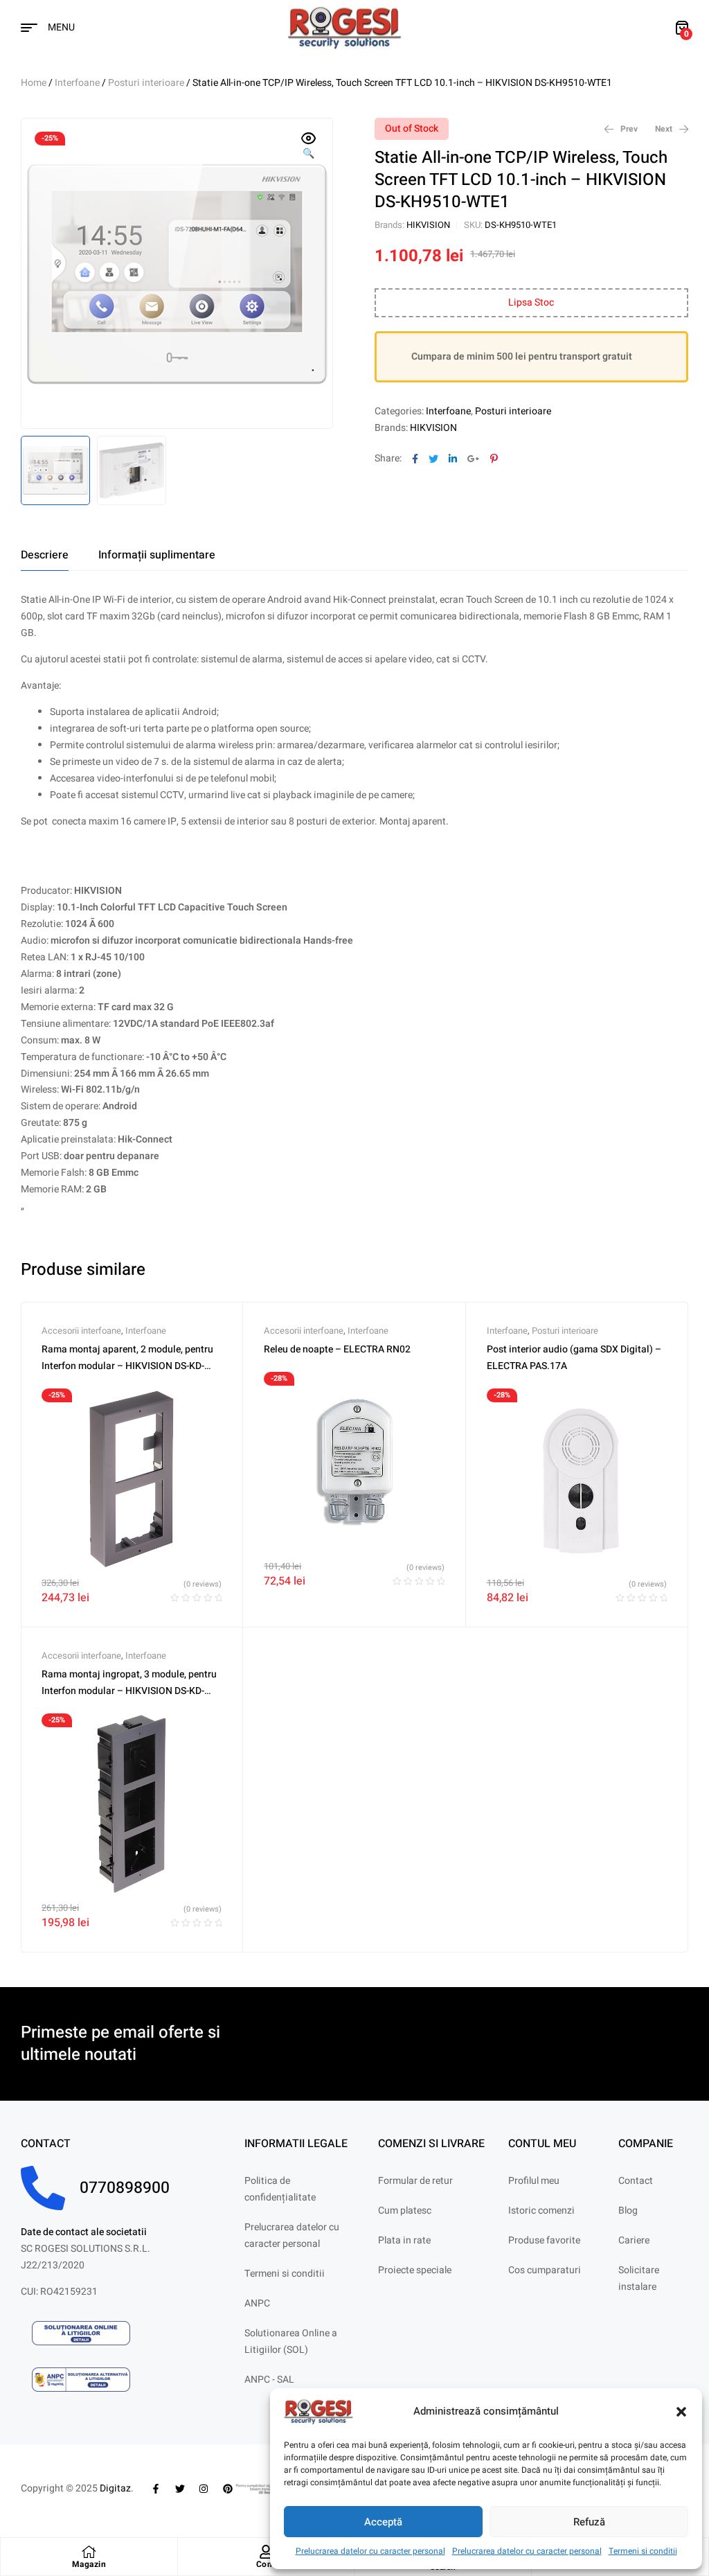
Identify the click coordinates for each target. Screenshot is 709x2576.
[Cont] (266, 2552)
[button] (681, 2412)
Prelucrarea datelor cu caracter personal (370, 2551)
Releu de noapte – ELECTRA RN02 (337, 1349)
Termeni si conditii (643, 2551)
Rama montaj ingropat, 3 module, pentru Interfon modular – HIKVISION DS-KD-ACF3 (129, 1691)
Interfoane (77, 83)
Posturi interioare (146, 83)
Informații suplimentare (157, 555)
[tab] (45, 555)
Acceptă (383, 2522)
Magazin (89, 2564)
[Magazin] (89, 2552)
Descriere (45, 555)
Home (34, 83)
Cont (266, 2564)
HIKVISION (428, 225)
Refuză (589, 2522)
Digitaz (115, 2488)
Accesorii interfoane (81, 1331)
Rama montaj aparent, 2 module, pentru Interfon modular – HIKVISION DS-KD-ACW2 (127, 1366)
